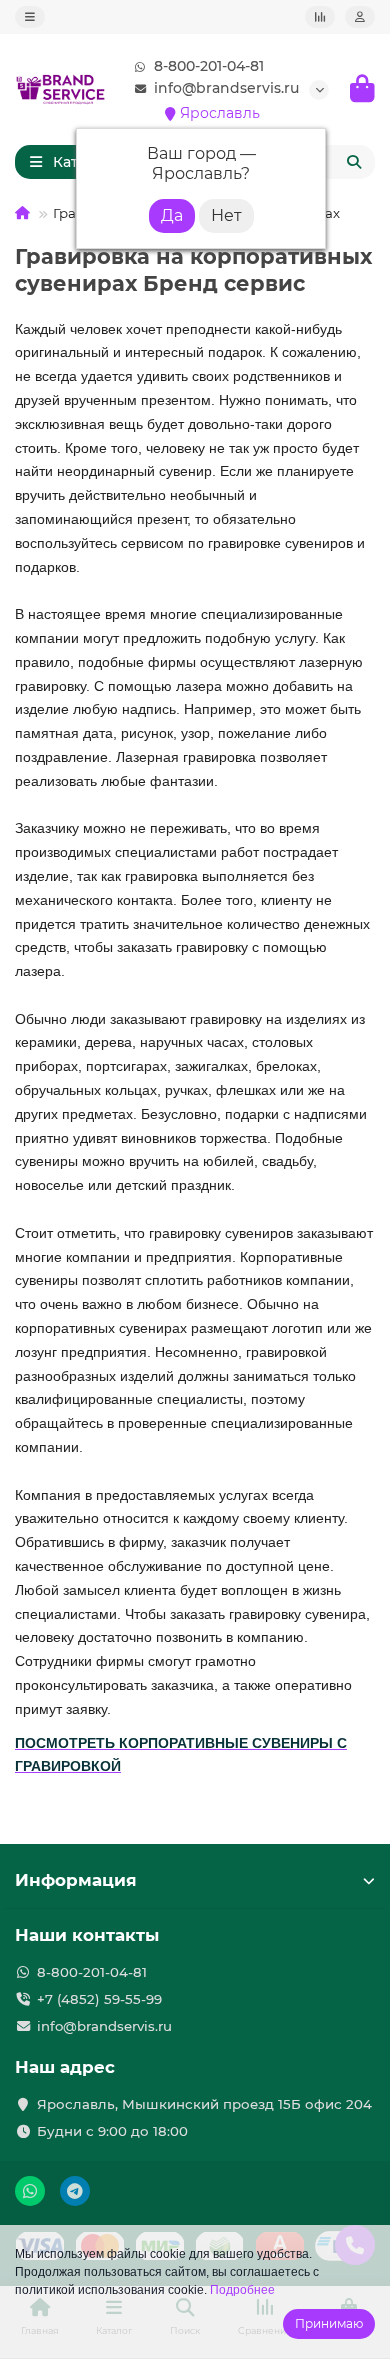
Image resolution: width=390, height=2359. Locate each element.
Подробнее (242, 2290)
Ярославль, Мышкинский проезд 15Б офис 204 (204, 2104)
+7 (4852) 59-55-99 (99, 1999)
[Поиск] (354, 162)
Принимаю (329, 2323)
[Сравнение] (320, 17)
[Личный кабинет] (360, 17)
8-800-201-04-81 (209, 66)
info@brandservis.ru (226, 88)
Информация (76, 1880)
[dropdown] (30, 17)
